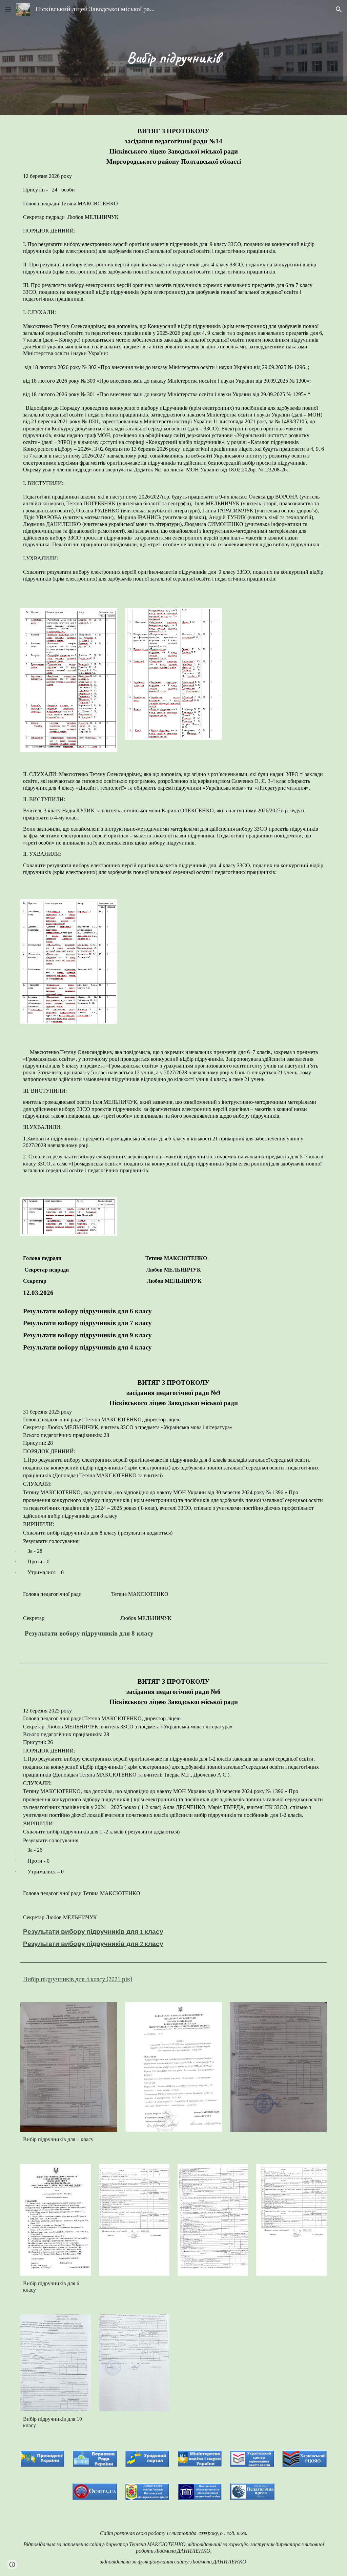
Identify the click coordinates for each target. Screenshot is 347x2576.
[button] (8, 9)
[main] (173, 58)
